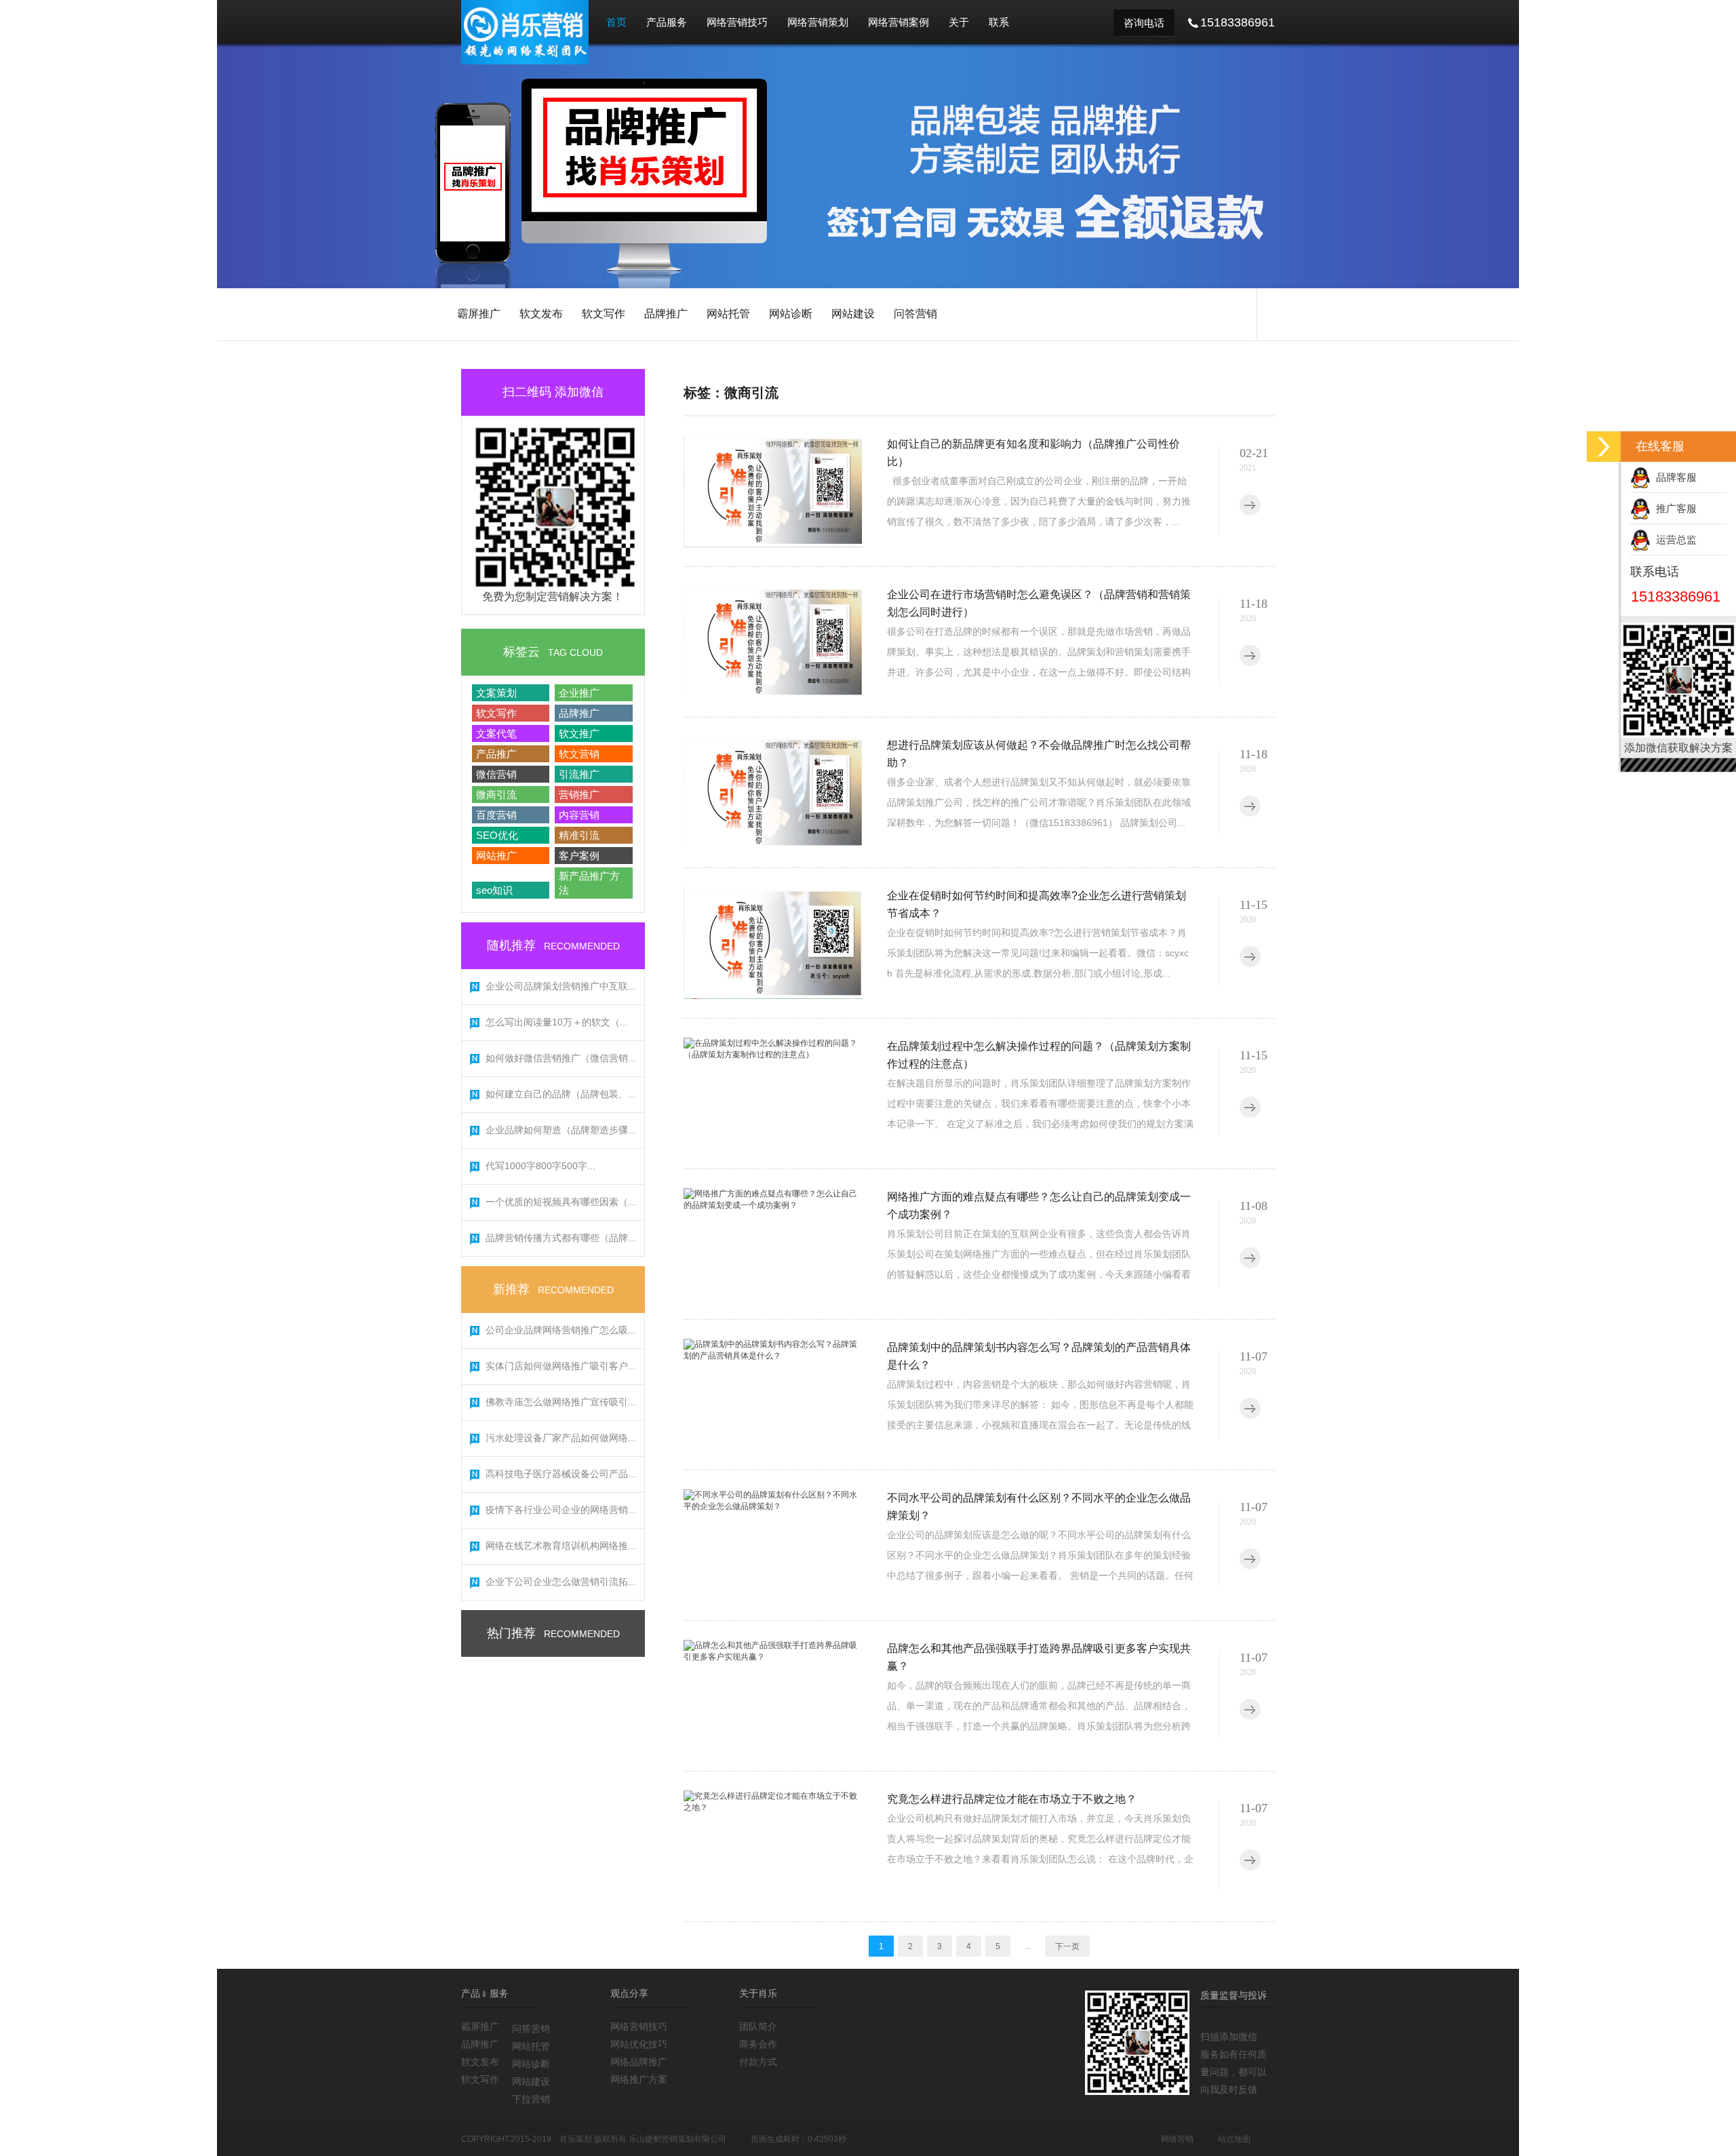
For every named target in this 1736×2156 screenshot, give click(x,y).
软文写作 (604, 314)
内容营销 (579, 815)
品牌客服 (1674, 477)
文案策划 (496, 693)
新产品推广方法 (589, 883)
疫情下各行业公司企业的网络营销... (561, 1510)
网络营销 (1177, 2139)
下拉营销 (531, 2099)
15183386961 (1676, 596)
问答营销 (915, 314)
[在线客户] (1604, 447)
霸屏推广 (479, 314)
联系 (999, 22)
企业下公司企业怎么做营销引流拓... (561, 1582)
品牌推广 (666, 314)
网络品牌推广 (639, 2062)
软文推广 (579, 733)
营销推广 (579, 795)
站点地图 (1234, 2139)
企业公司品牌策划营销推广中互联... (561, 986)
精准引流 (579, 835)
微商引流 (496, 795)
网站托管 (728, 314)
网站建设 (853, 314)
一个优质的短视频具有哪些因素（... (561, 1202)
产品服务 (667, 22)
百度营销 (496, 815)
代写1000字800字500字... (540, 1166)
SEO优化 (497, 835)
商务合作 (758, 2044)
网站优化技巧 (639, 2044)
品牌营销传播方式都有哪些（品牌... (561, 1238)
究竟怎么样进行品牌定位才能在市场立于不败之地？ (1012, 1799)
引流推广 (579, 774)
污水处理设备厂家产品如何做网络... (561, 1438)
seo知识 (494, 890)
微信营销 (496, 774)
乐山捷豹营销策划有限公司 (677, 2139)
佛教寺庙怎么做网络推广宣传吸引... (561, 1402)
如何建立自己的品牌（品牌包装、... (561, 1094)
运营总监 (1674, 540)
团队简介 (758, 2026)
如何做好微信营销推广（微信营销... (561, 1058)
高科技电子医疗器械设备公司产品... (561, 1474)
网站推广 (496, 856)
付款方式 (758, 2062)
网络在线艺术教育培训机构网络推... (561, 1546)
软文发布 (541, 314)
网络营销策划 (818, 22)
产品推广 (496, 754)
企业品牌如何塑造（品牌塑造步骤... (561, 1130)
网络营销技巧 (737, 22)
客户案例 (579, 856)
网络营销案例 (899, 22)
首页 (616, 22)
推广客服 (1674, 508)
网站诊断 (791, 314)
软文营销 (579, 754)
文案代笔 (496, 733)
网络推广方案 (639, 2079)
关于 (959, 22)
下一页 (1067, 1946)
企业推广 (579, 693)
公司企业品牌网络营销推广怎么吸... (561, 1330)
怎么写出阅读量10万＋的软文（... (557, 1022)
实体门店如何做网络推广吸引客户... (561, 1366)
